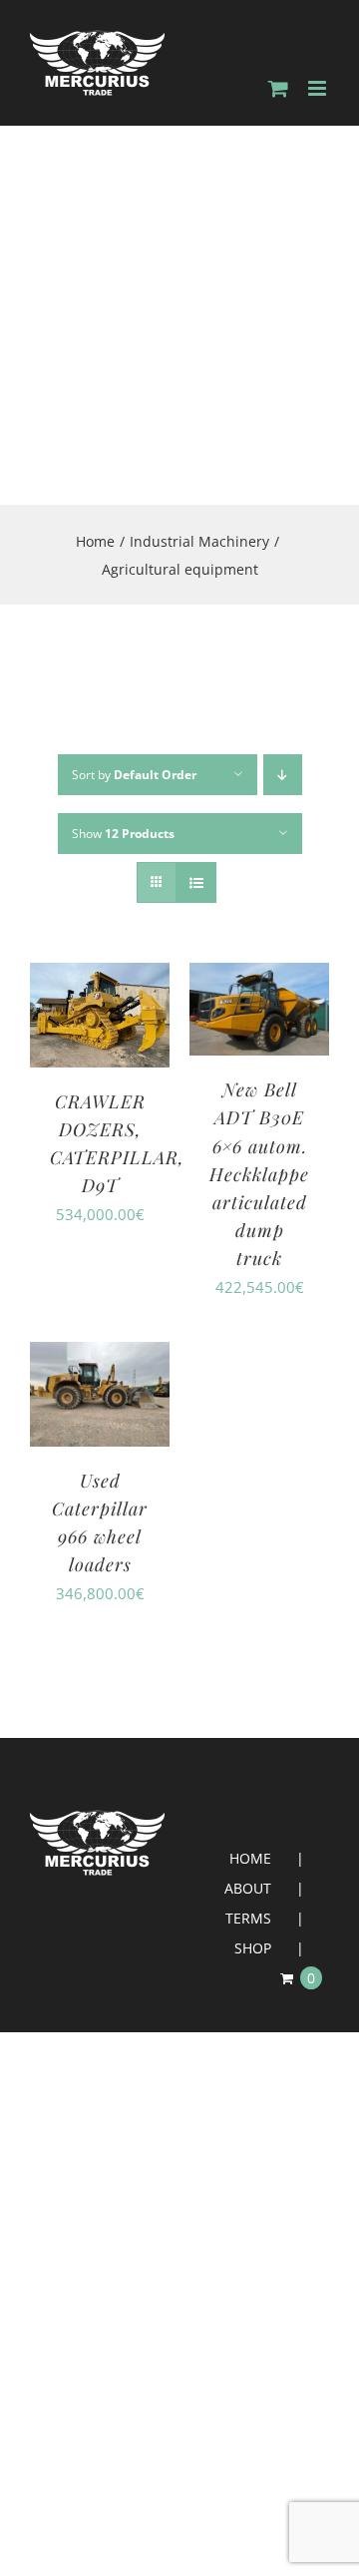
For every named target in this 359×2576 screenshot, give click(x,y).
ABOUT (248, 1888)
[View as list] (196, 882)
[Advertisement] (179, 315)
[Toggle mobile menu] (319, 88)
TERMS (248, 1918)
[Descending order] (283, 775)
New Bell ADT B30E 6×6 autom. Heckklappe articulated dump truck (259, 1173)
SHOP (253, 1948)
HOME (250, 1858)
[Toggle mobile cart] (278, 88)
